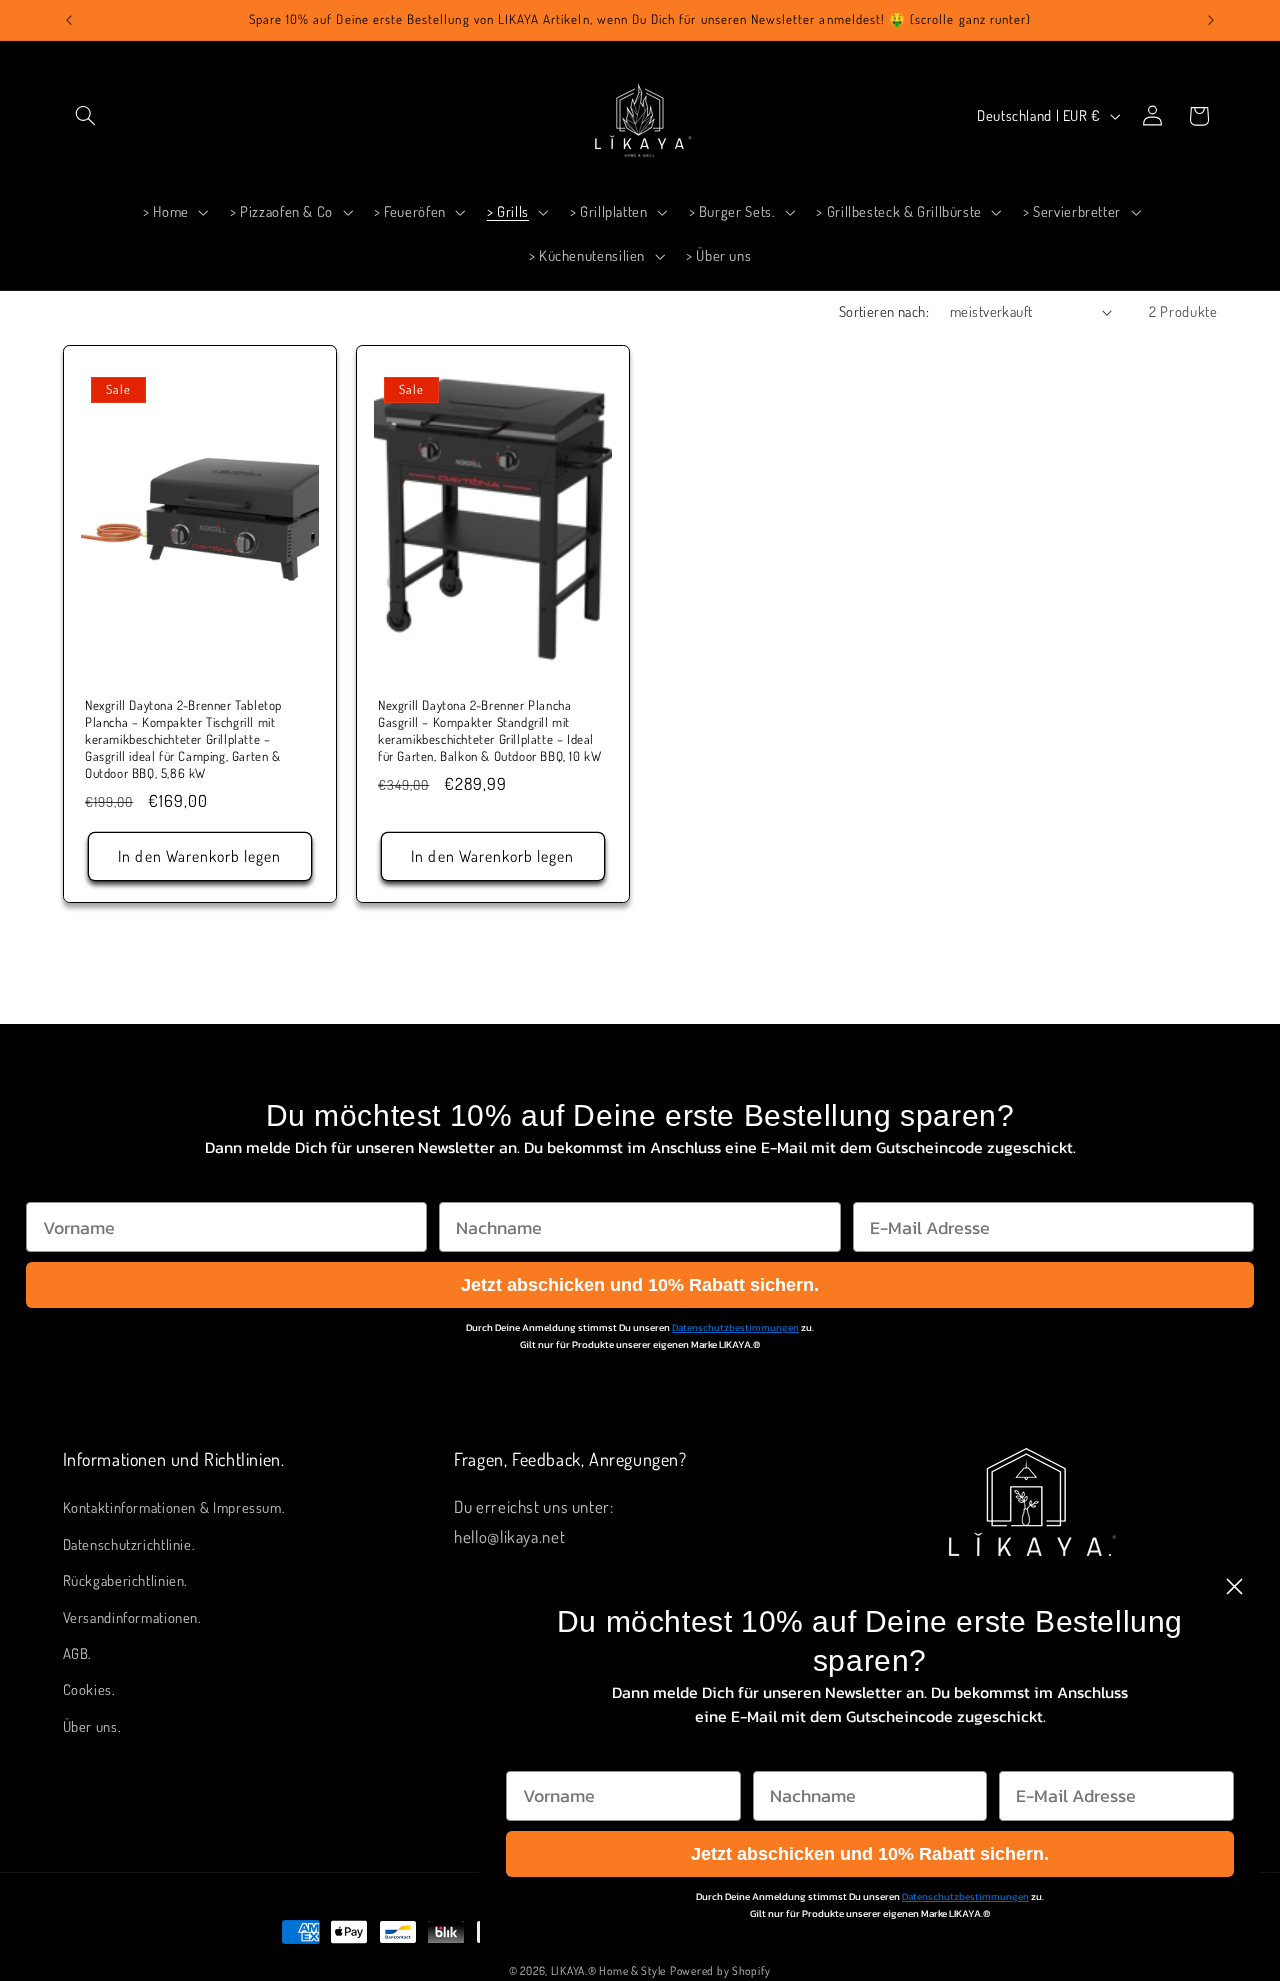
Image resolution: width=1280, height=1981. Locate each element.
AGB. (78, 1653)
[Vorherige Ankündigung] (69, 20)
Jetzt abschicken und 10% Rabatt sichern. (640, 1285)
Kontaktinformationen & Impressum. (174, 1507)
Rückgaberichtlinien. (126, 1580)
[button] (86, 116)
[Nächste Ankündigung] (1211, 20)
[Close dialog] (1234, 1586)
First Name (71, 1182)
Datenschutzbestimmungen (735, 1327)
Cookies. (89, 1689)
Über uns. (92, 1726)
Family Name (494, 1182)
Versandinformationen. (132, 1617)
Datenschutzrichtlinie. (129, 1544)
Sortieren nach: (884, 311)
